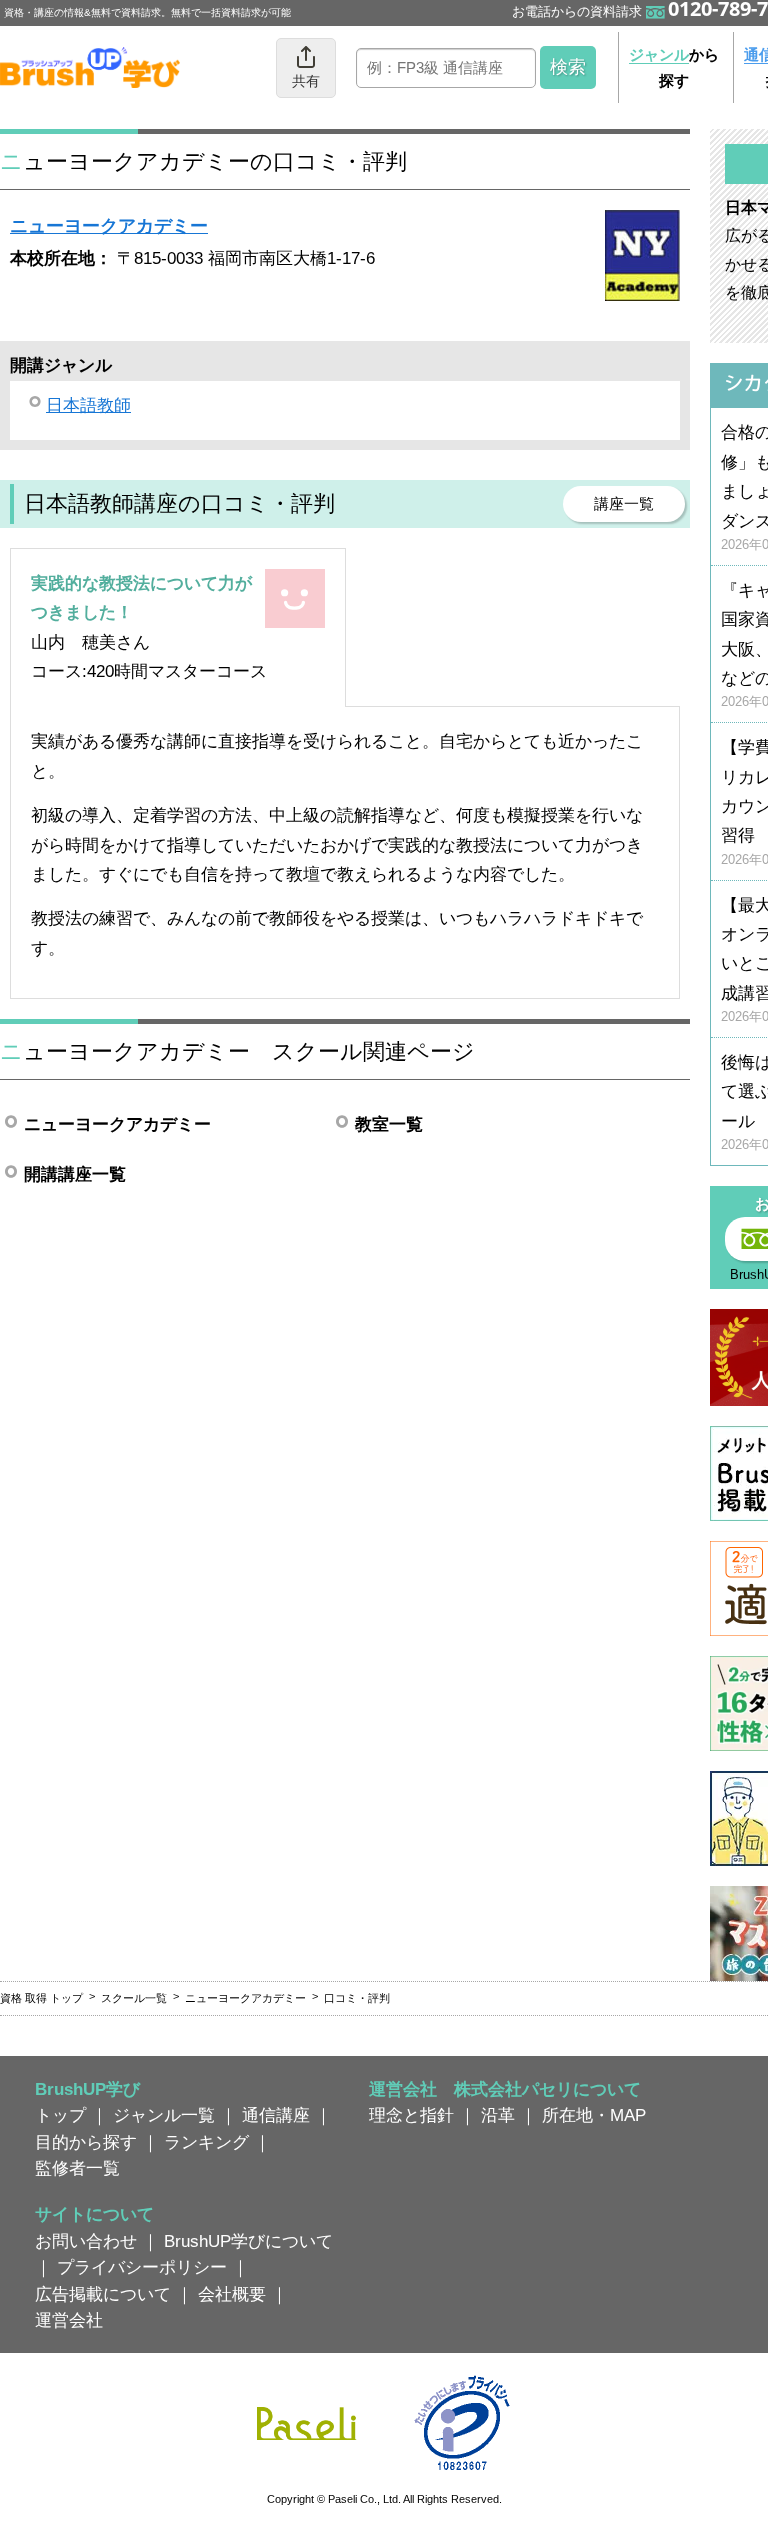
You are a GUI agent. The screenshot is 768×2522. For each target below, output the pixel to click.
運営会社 (69, 2320)
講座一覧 (624, 503)
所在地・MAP (594, 2115)
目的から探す (86, 2142)
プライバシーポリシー (142, 2267)
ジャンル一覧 (164, 2115)
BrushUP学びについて (248, 2241)
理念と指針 (411, 2115)
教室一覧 (389, 1124)
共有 (306, 81)
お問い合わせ (86, 2241)
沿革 (498, 2115)
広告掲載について (103, 2294)
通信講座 (276, 2115)
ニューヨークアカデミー (109, 226)
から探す (674, 67)
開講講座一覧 (75, 1174)
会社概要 (232, 2294)
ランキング (206, 2142)
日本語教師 (88, 405)
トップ (60, 2115)
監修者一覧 (77, 2168)
